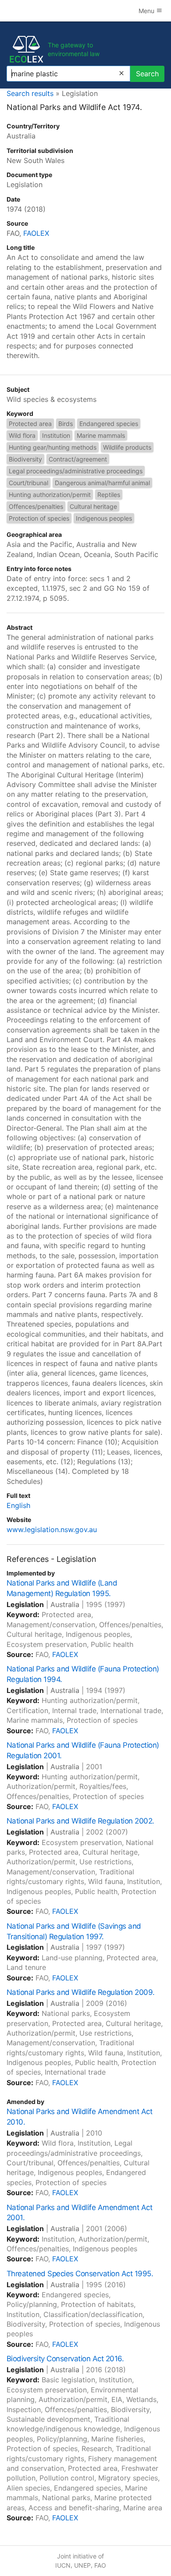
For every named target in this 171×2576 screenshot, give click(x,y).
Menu (147, 11)
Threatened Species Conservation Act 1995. (80, 2274)
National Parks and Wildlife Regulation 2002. (80, 1821)
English (18, 1505)
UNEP (82, 2565)
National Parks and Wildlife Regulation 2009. (81, 1992)
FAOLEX (36, 233)
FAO (100, 2565)
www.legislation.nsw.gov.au (52, 1529)
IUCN (63, 2565)
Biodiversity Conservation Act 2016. (65, 2359)
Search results (30, 93)
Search (147, 74)
